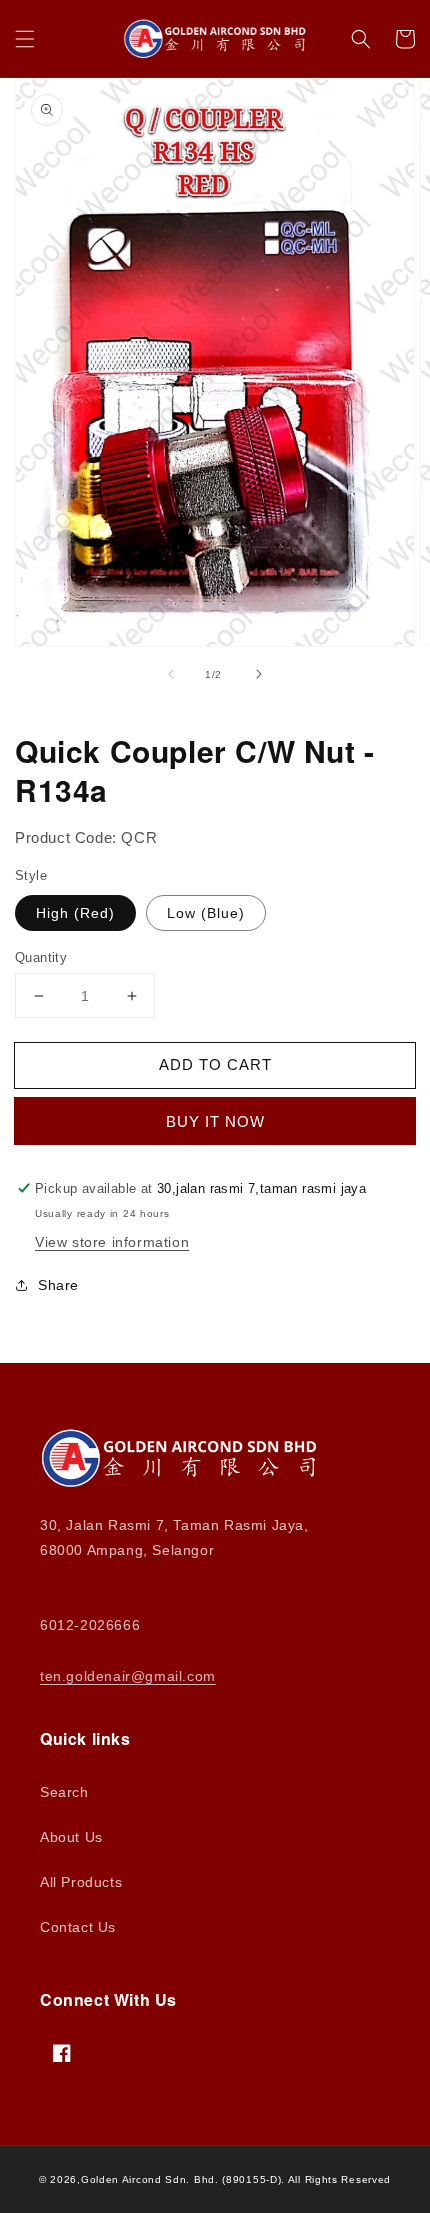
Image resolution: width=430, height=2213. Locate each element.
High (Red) (75, 913)
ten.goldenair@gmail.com (128, 1676)
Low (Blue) (206, 913)
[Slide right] (259, 674)
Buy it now (215, 1121)
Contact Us (78, 1927)
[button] (25, 39)
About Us (71, 1837)
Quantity (41, 957)
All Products (81, 1882)
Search (64, 1792)
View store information (112, 1242)
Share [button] (58, 1285)
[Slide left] (171, 674)
